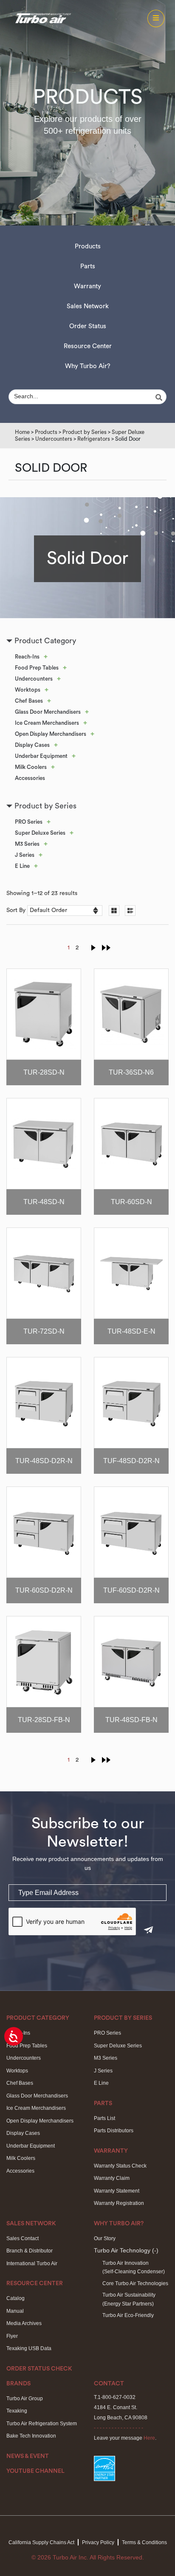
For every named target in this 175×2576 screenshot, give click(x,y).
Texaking (17, 2411)
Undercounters (54, 439)
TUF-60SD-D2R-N (131, 1590)
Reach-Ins (27, 657)
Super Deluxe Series (40, 833)
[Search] (160, 397)
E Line (22, 866)
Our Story (105, 2238)
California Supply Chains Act (41, 2542)
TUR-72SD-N (44, 1331)
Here (149, 2438)
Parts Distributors (114, 2131)
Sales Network (88, 306)
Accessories (30, 778)
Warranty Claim (112, 2178)
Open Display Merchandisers (51, 734)
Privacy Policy (98, 2542)
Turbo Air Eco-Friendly (128, 2315)
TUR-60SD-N (131, 1202)
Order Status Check (39, 2369)
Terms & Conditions (144, 2542)
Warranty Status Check (120, 2166)
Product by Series (85, 432)
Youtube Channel (35, 2471)
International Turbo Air (32, 2264)
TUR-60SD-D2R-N (44, 1590)
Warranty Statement (117, 2191)
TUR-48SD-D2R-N (44, 1461)
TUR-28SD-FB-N (44, 1720)
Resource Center (88, 346)
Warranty (87, 286)
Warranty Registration (119, 2203)
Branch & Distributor (30, 2251)
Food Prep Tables (37, 668)
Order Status (88, 326)
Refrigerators (94, 439)
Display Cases (32, 745)
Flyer (12, 2336)
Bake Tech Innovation (31, 2436)
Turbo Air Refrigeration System (42, 2424)
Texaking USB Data (29, 2348)
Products (88, 246)
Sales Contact (23, 2238)
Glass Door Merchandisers (48, 712)
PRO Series (29, 822)
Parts (88, 266)
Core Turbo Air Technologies (135, 2283)
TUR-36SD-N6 (131, 1072)
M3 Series (27, 844)
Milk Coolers (31, 767)
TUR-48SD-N (44, 1202)
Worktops (28, 690)
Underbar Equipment (41, 756)
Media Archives (24, 2323)
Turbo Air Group (25, 2399)
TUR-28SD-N (44, 1072)
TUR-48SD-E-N (131, 1331)
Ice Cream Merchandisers (47, 723)
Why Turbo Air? (88, 366)
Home (22, 432)
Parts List (104, 2118)
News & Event (28, 2456)
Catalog (16, 2298)
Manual (15, 2311)
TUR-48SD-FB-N (131, 1720)
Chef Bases (29, 701)
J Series (25, 855)
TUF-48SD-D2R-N (131, 1461)
